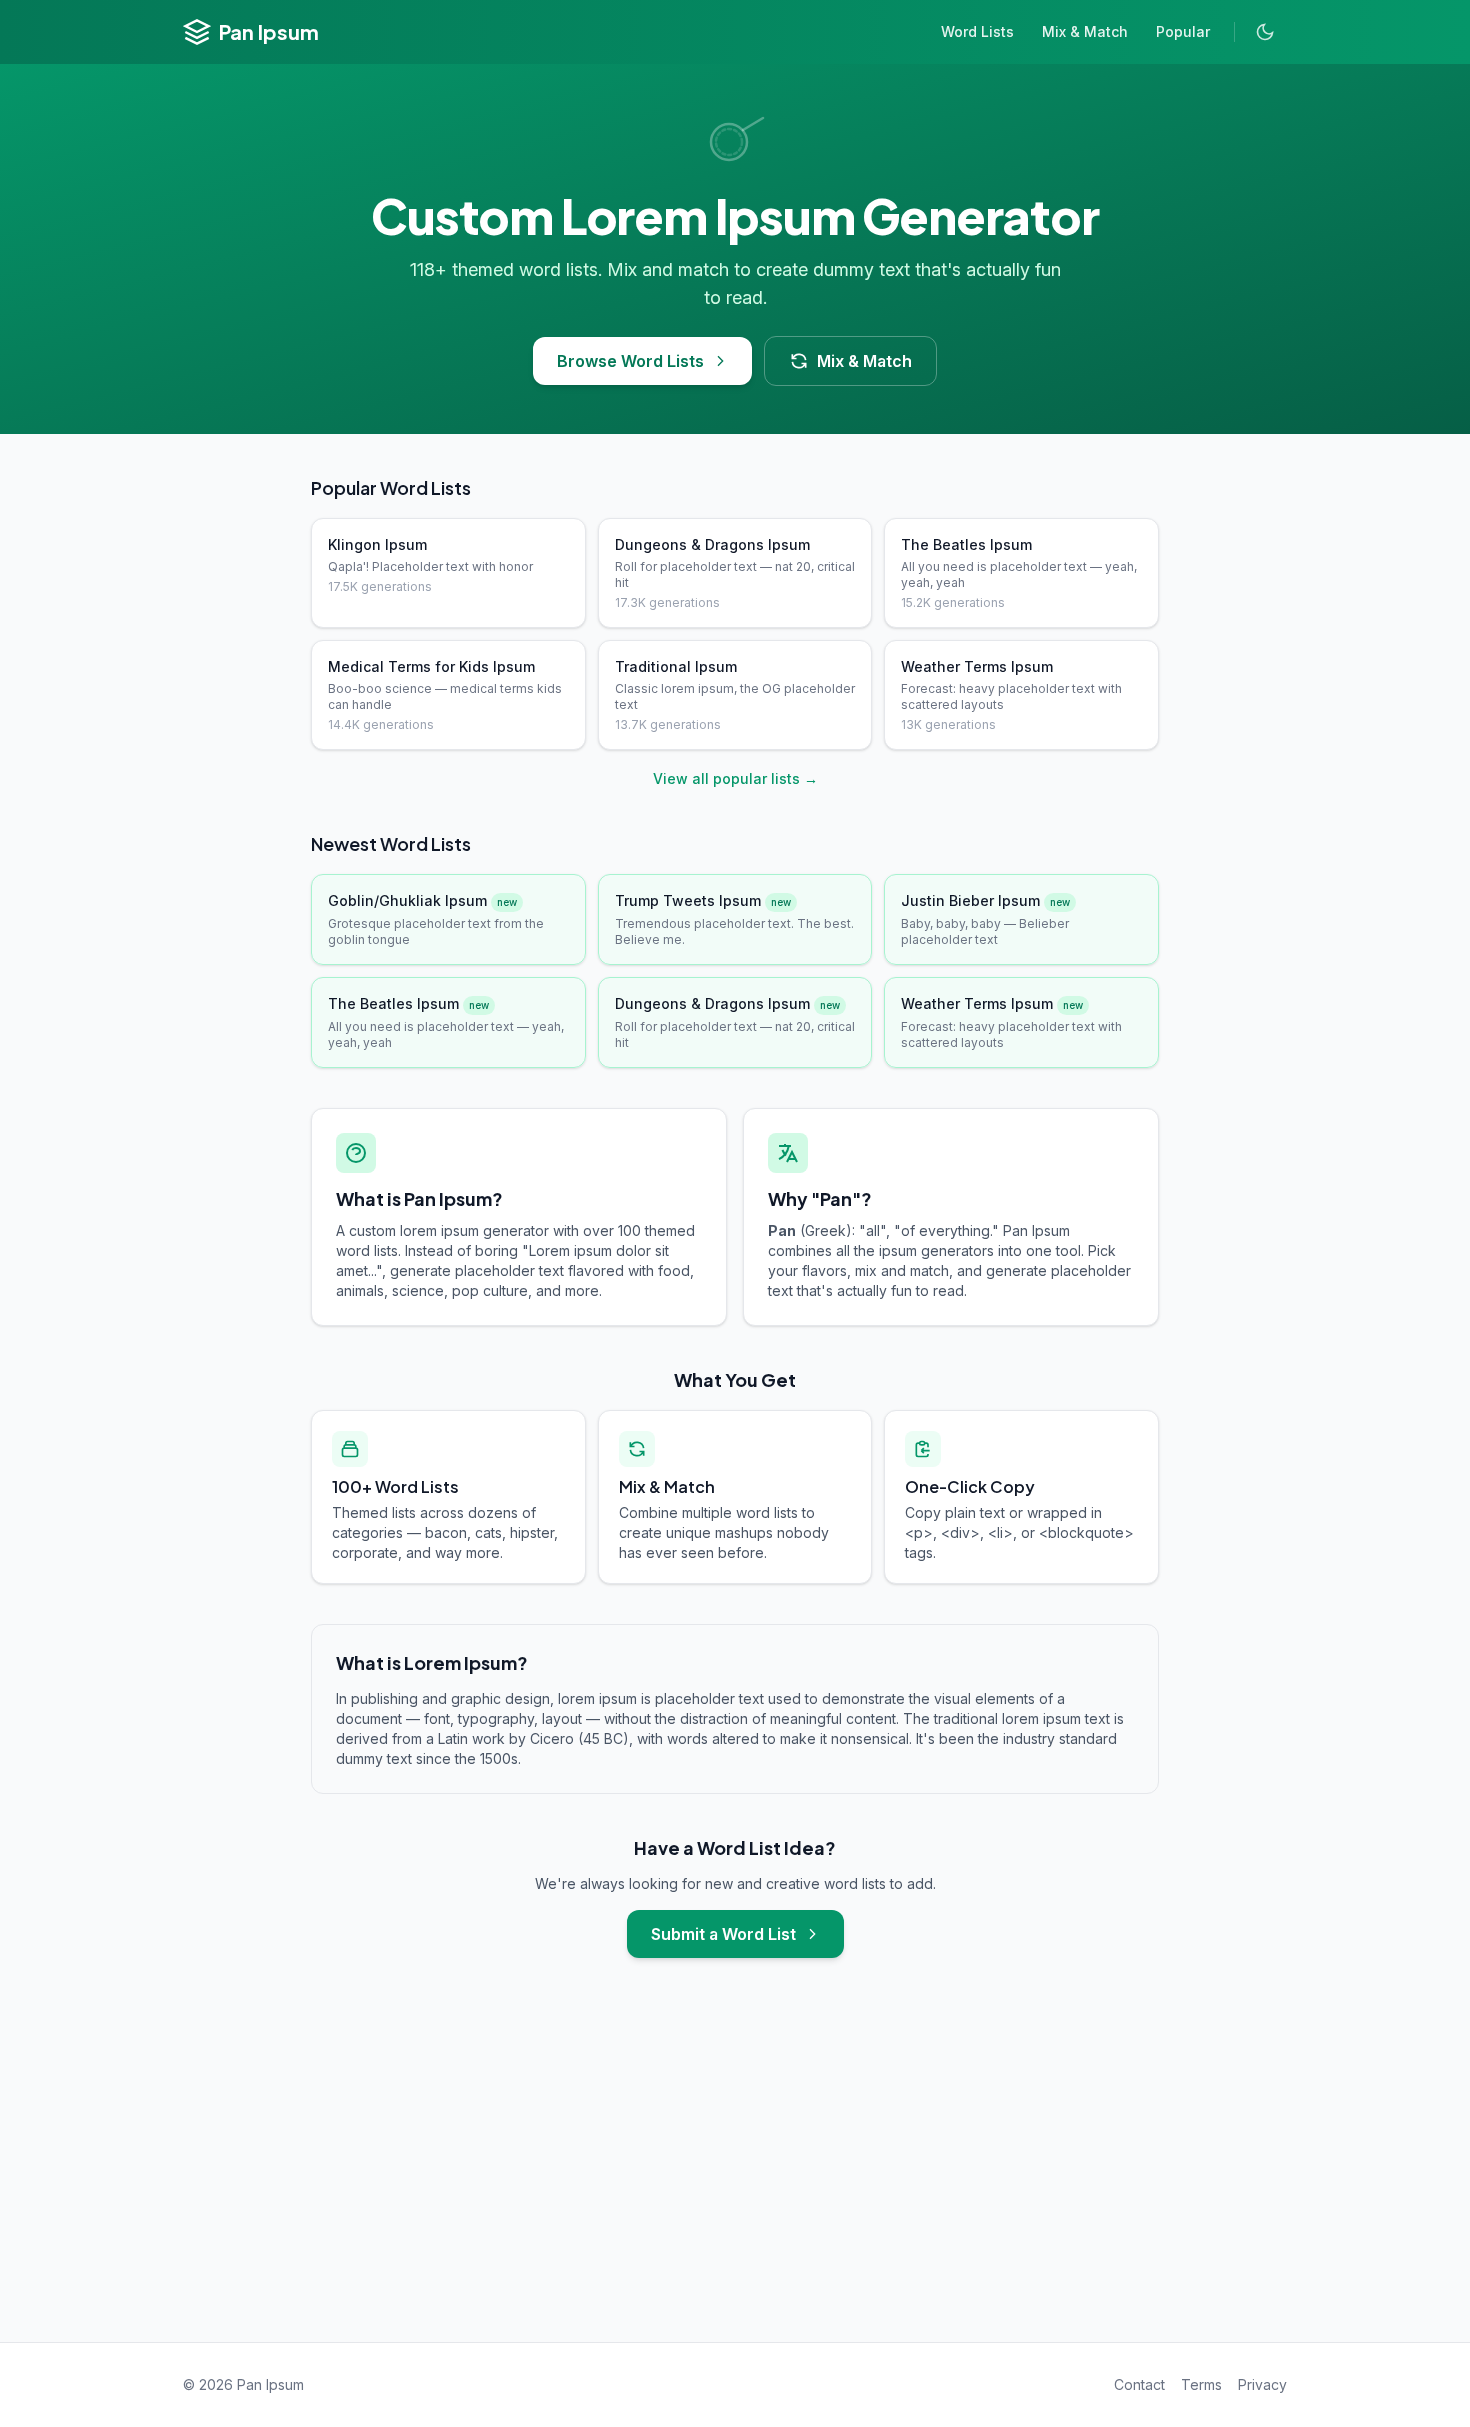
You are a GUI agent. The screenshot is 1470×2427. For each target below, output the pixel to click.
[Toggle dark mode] (1265, 32)
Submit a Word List (723, 1934)
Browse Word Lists (630, 361)
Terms (1201, 2384)
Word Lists (977, 31)
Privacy (1262, 2384)
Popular (1183, 31)
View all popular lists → (735, 778)
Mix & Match (1085, 31)
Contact (1139, 2384)
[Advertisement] (735, 2170)
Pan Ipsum (269, 31)
